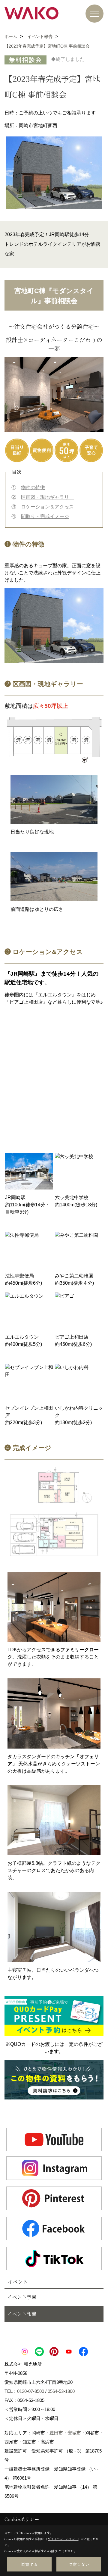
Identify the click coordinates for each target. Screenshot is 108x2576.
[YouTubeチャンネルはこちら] (54, 2140)
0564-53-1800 (61, 2391)
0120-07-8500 (31, 2391)
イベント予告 (22, 2297)
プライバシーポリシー (63, 2539)
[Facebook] (54, 2228)
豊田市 (56, 2433)
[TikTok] (54, 2259)
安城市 (74, 2433)
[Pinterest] (54, 2198)
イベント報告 (22, 2314)
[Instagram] (54, 2168)
